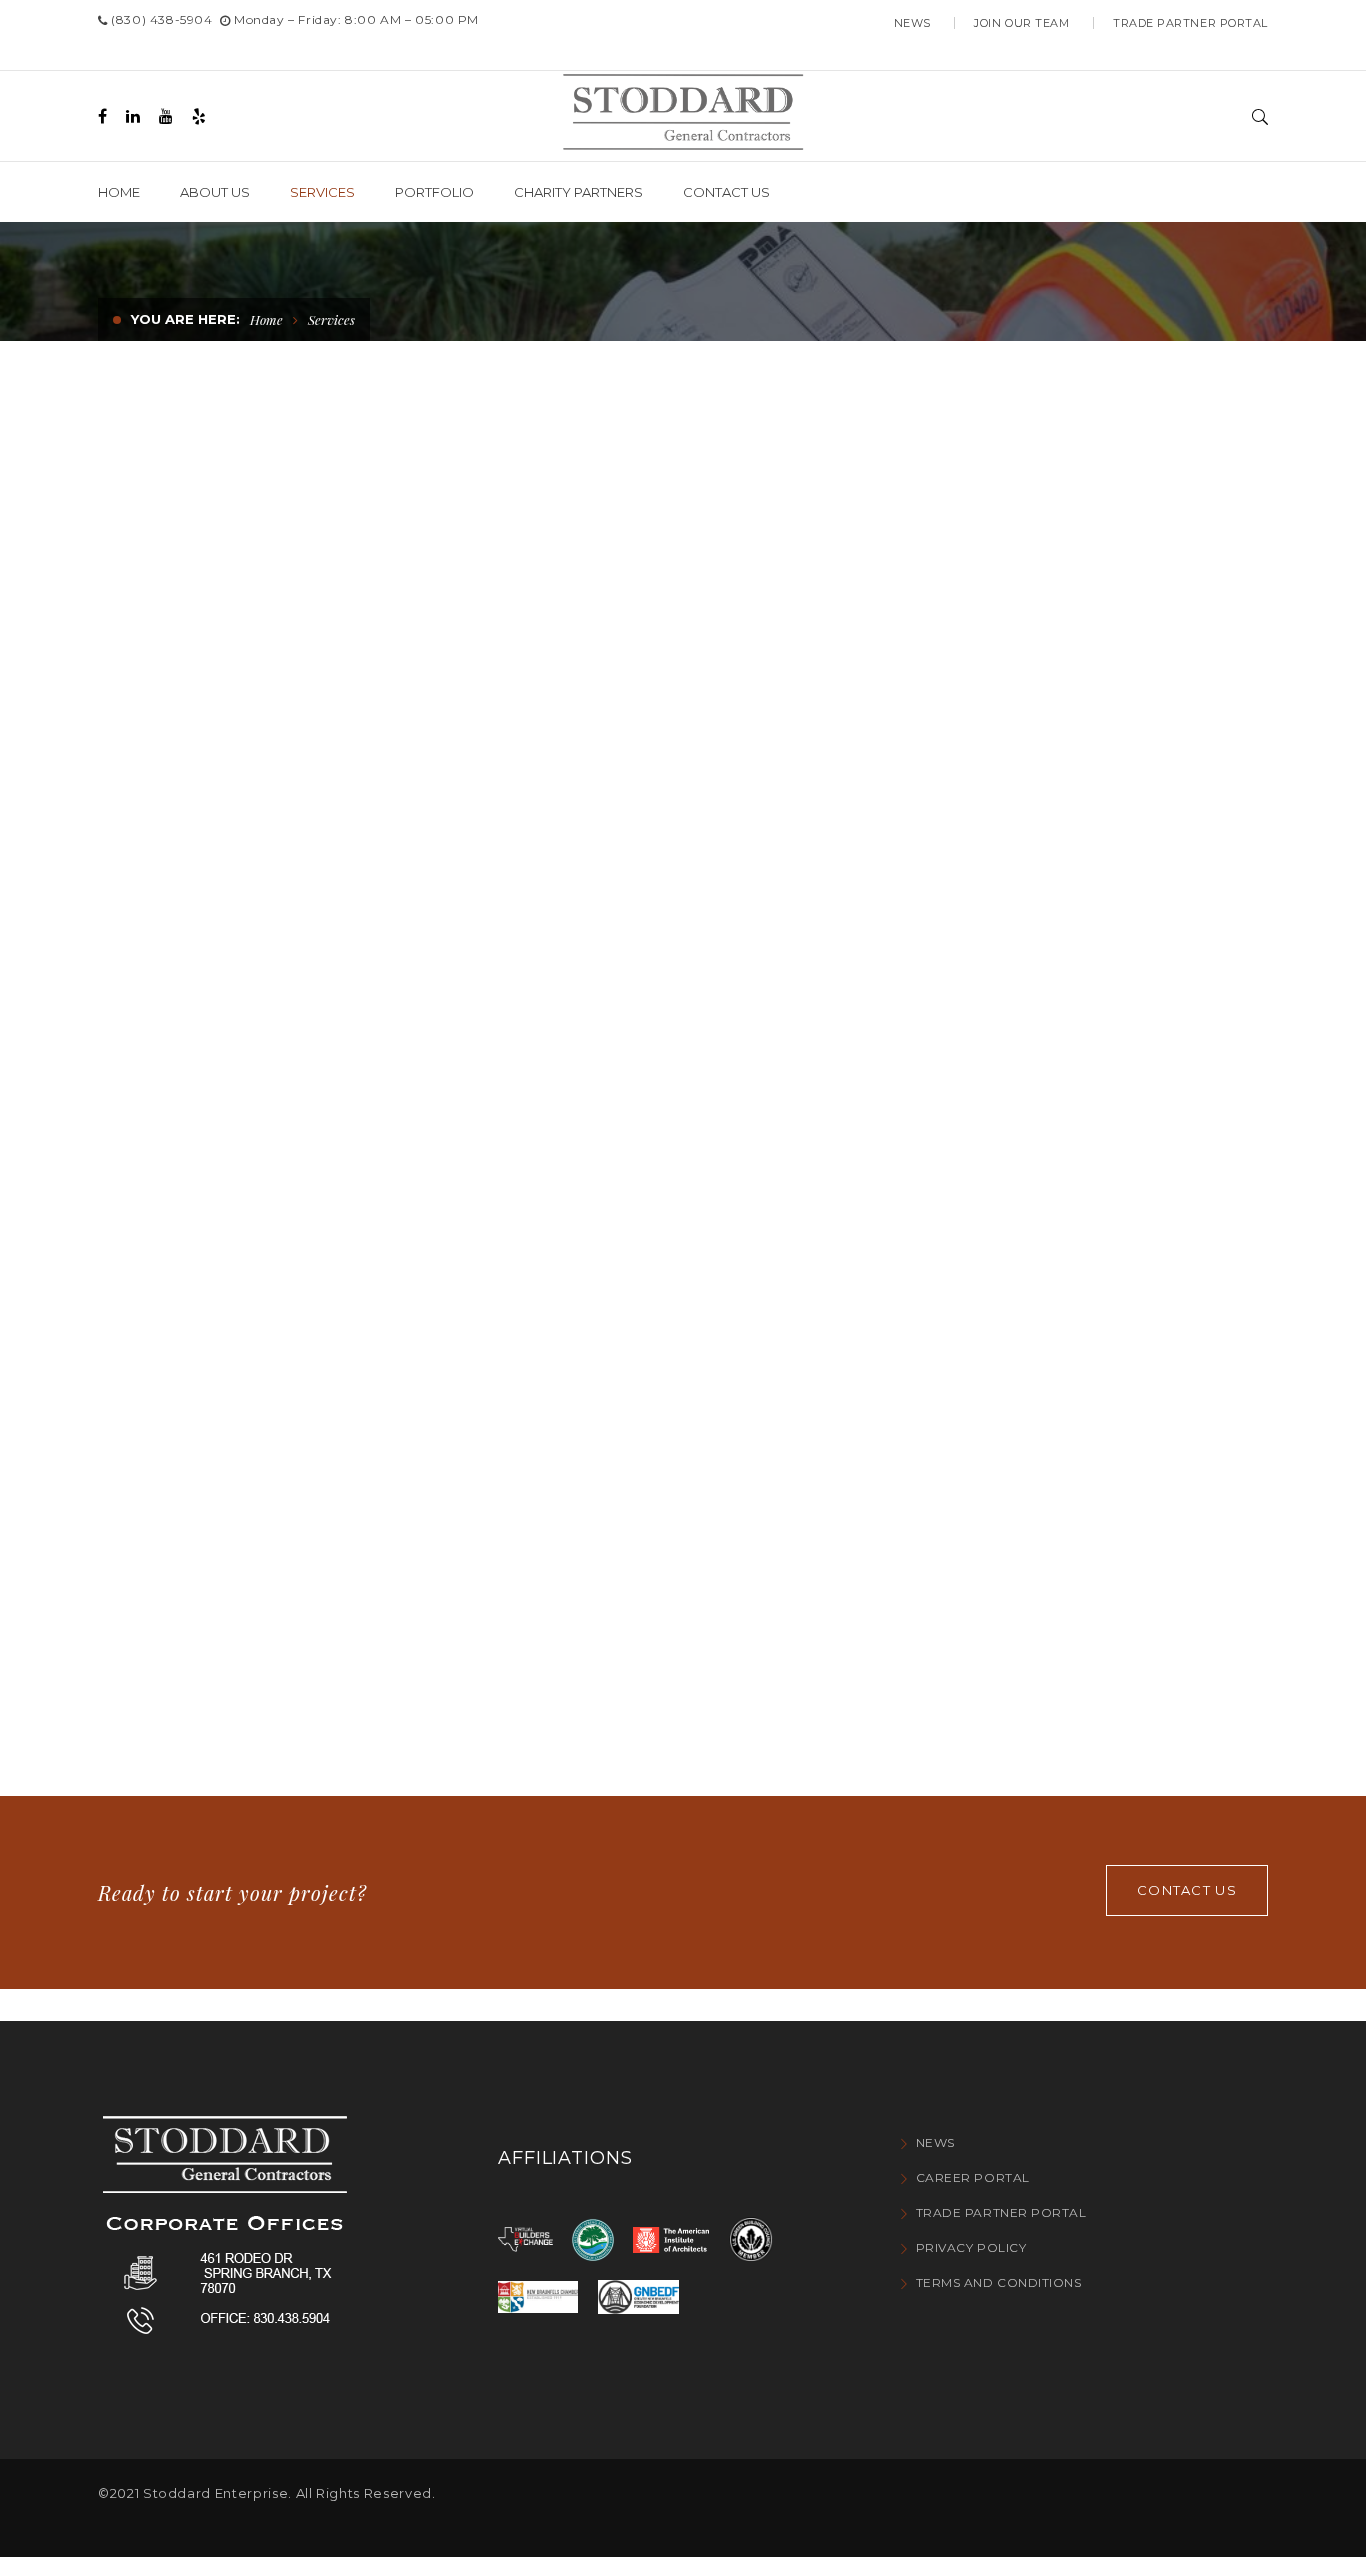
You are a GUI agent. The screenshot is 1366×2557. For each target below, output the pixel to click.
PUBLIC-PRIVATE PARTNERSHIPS (261, 1340)
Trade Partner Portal (1190, 23)
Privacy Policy (971, 2247)
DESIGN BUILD (970, 1319)
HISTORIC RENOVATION (1015, 708)
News (912, 23)
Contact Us (1187, 1890)
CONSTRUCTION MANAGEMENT (655, 708)
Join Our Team (1021, 23)
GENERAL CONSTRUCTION (228, 708)
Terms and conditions (999, 2282)
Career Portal (973, 2177)
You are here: (185, 319)
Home (266, 319)
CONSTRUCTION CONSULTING (646, 1341)
